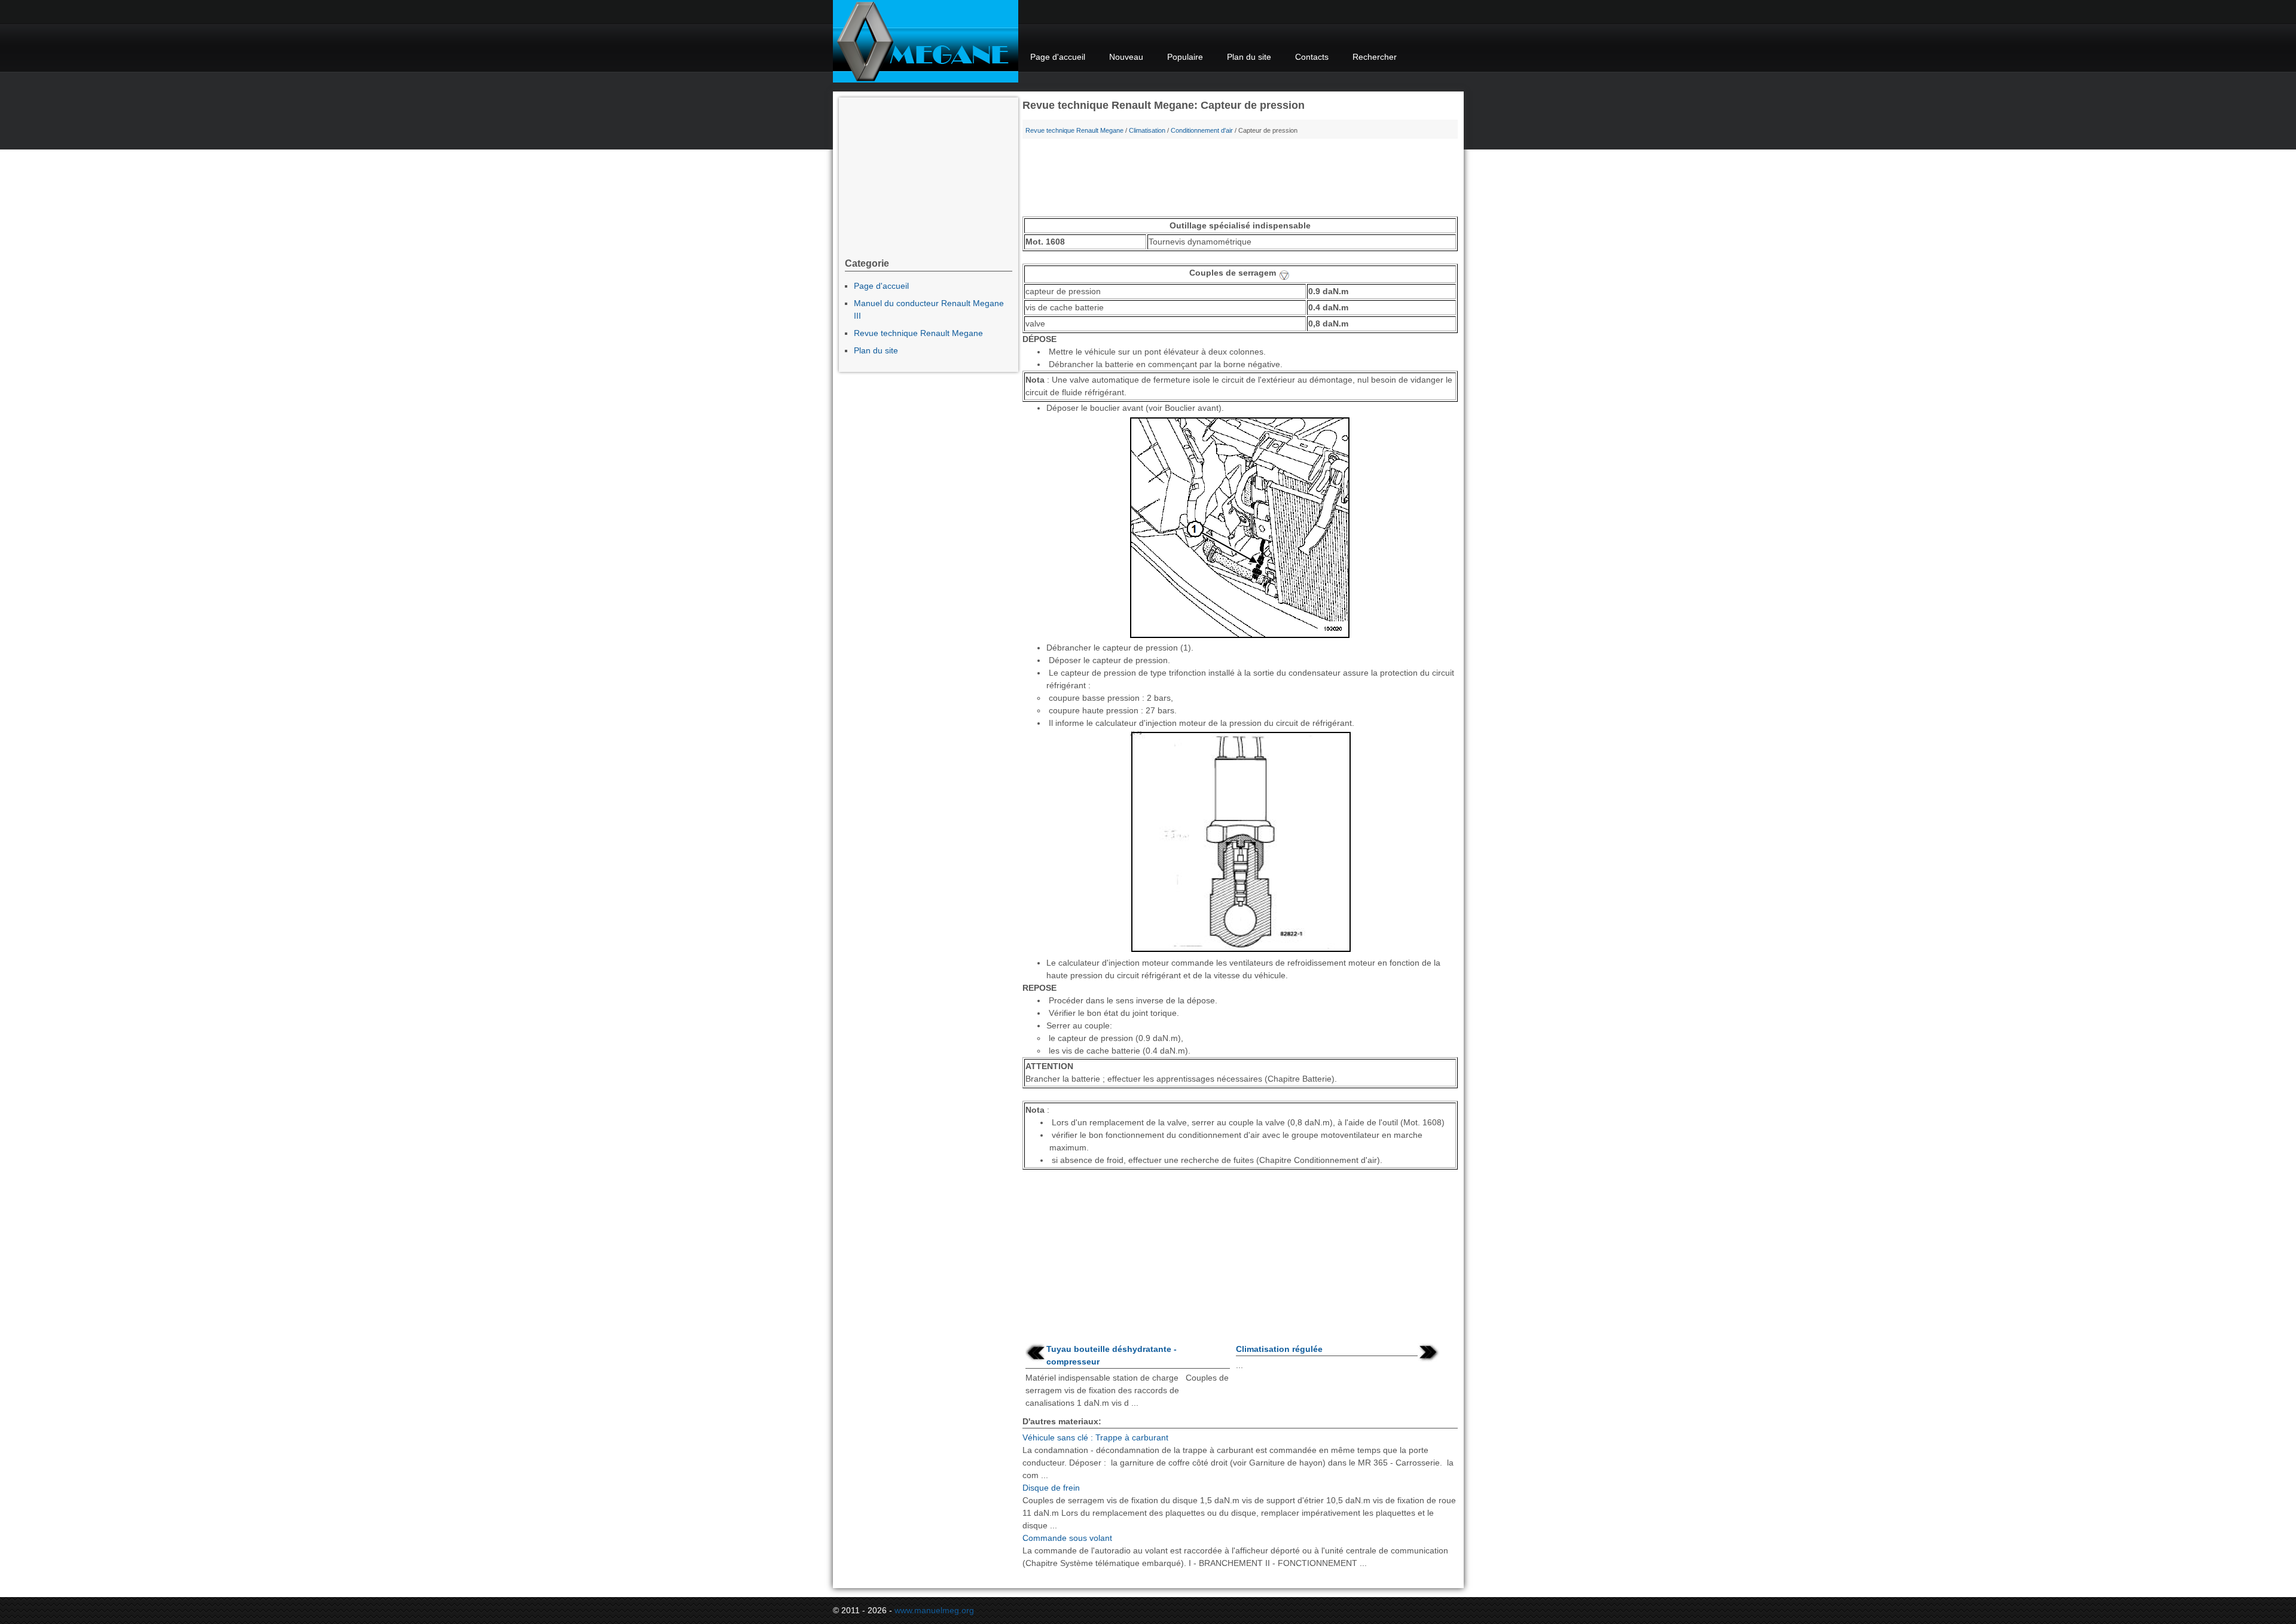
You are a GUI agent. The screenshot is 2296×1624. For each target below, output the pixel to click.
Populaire (1185, 57)
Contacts (1312, 57)
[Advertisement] (1240, 181)
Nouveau (1126, 57)
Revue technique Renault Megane (1074, 130)
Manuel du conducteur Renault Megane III (929, 309)
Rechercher (1375, 57)
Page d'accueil (1058, 57)
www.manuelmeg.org (934, 1610)
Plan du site (1249, 57)
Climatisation (1147, 130)
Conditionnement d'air (1202, 130)
